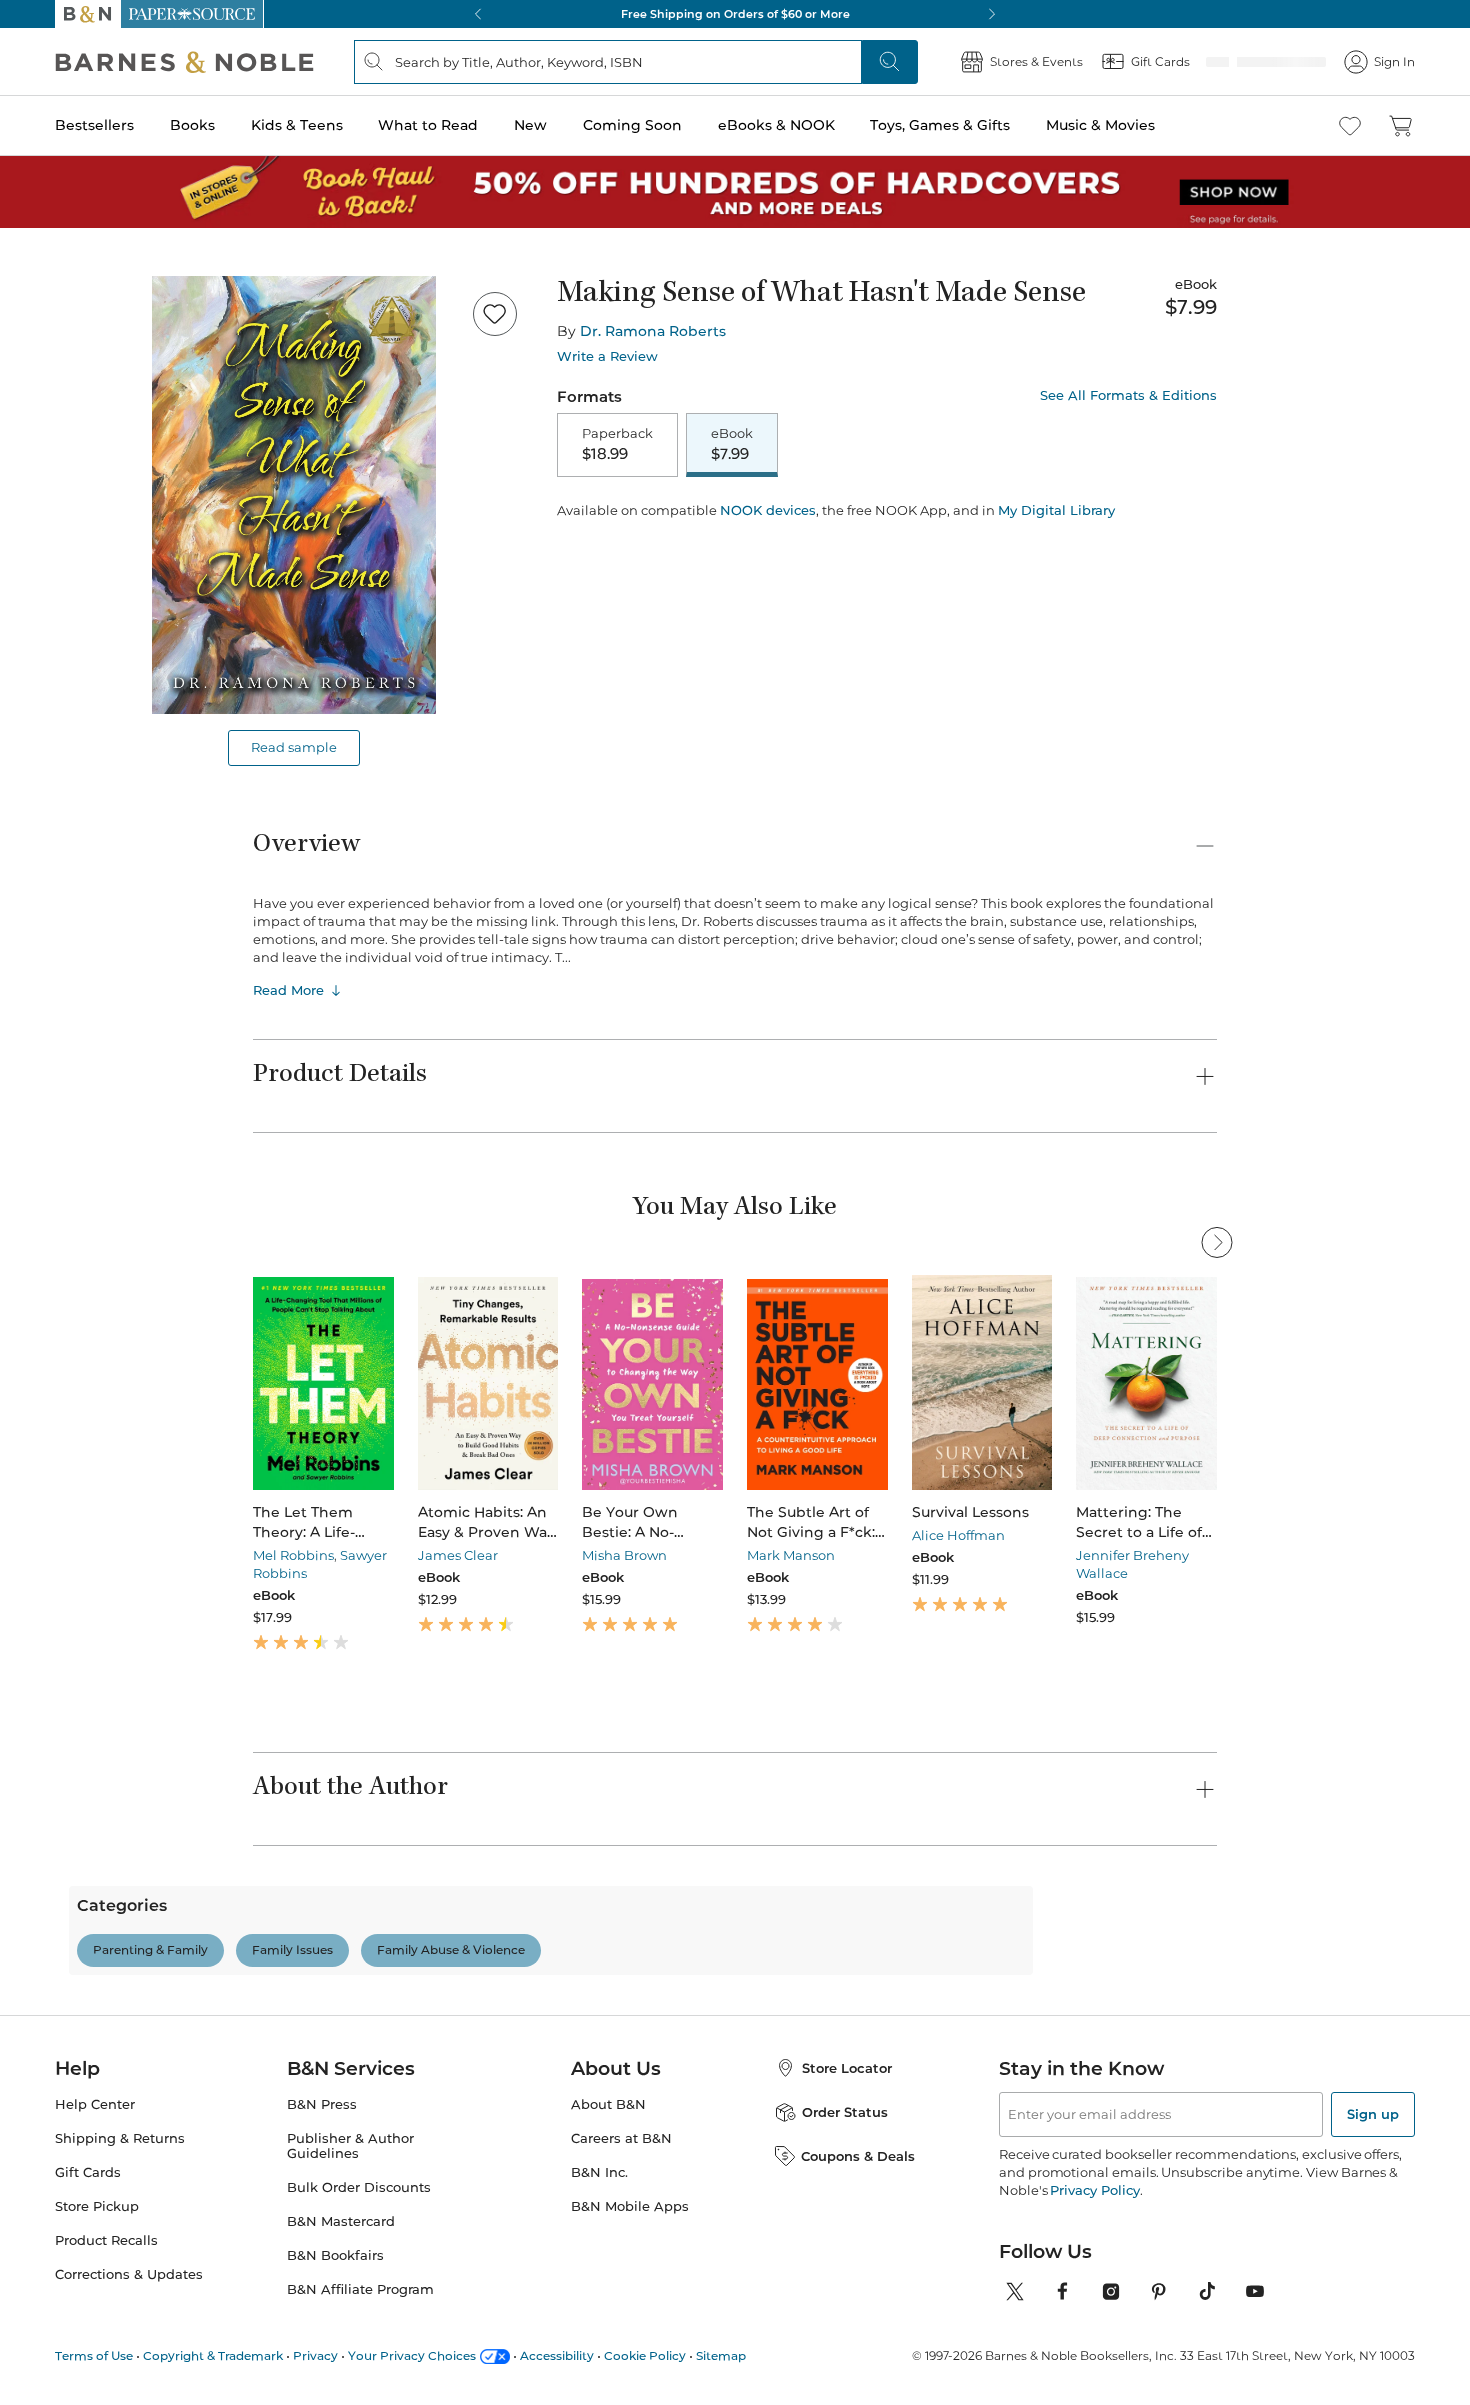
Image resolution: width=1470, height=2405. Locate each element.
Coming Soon (632, 125)
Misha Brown (624, 1555)
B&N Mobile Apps (630, 2292)
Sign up (1373, 2200)
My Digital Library (1056, 580)
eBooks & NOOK (776, 125)
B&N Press (322, 2190)
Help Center (95, 2190)
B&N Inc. (599, 2258)
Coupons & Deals (858, 2242)
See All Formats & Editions (1128, 395)
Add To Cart (677, 525)
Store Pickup (97, 2292)
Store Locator (847, 2154)
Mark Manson (791, 1555)
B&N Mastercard (341, 2307)
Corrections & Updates (129, 2360)
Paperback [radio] (617, 445)
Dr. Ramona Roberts (653, 331)
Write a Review (607, 356)
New (530, 125)
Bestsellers (94, 125)
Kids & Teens (297, 125)
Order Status (845, 2198)
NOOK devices (768, 580)
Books (192, 125)
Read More (288, 990)
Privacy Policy (1094, 2276)
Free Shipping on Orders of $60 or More (735, 14)
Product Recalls (106, 2326)
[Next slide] (1217, 1366)
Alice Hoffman (958, 1535)
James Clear (458, 1555)
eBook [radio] (732, 445)
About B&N (608, 2190)
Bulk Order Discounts (359, 2273)
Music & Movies (1100, 125)
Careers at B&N (621, 2224)
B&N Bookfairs (335, 2341)
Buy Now (925, 525)
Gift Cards (88, 2258)
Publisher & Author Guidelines (350, 2232)
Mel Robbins (293, 1555)
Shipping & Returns (120, 2224)
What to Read (428, 125)
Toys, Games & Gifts (940, 125)
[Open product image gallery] (294, 495)
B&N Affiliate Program (360, 2375)
